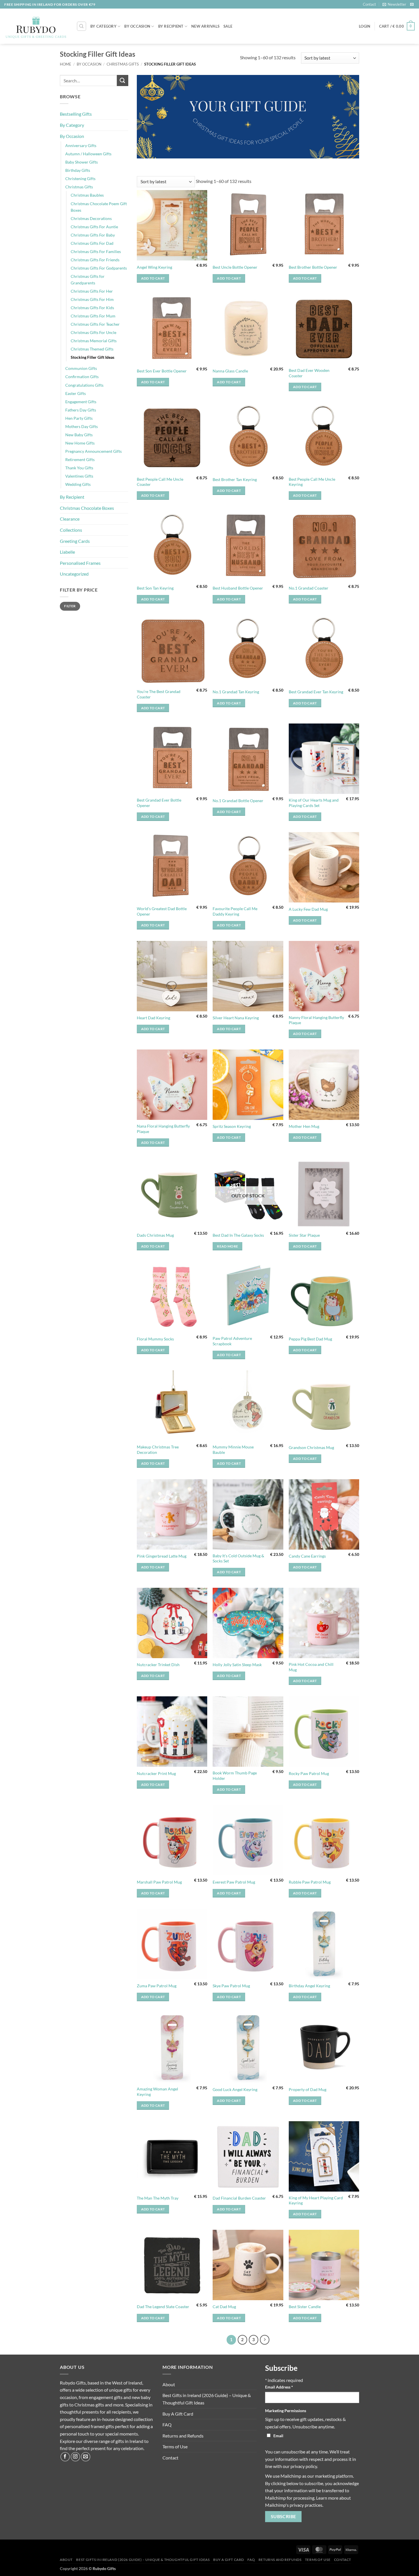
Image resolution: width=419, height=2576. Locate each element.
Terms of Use (175, 2446)
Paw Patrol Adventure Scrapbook (232, 1341)
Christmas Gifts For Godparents (99, 268)
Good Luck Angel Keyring (235, 2089)
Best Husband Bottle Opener (238, 588)
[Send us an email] (412, 5)
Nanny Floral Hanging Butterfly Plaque (316, 1020)
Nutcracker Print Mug (156, 1773)
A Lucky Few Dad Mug (308, 909)
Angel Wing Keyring (154, 267)
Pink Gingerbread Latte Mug (162, 1556)
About (169, 2384)
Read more (227, 1246)
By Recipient (171, 26)
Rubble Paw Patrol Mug (310, 1882)
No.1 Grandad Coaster (309, 588)
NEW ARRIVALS (205, 26)
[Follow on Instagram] (75, 2457)
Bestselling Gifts (76, 114)
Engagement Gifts (81, 402)
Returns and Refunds (183, 2436)
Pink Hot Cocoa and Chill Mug (311, 1667)
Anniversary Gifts (81, 145)
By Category (103, 26)
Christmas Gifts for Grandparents (88, 280)
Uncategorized (74, 574)
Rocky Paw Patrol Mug (309, 1773)
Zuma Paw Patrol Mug (157, 1986)
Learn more (327, 2498)
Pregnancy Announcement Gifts (93, 451)
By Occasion (137, 26)
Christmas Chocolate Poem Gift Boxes (99, 207)
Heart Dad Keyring (153, 1018)
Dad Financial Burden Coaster (239, 2198)
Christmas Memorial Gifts (94, 341)
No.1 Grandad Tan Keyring (236, 692)
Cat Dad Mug (224, 2307)
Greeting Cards (75, 541)
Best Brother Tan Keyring (235, 479)
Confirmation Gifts (82, 377)
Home (66, 64)
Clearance (70, 519)
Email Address (279, 2387)
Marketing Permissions (286, 2411)
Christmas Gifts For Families (96, 251)
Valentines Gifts (79, 476)
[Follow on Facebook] (65, 2457)
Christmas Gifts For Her (92, 291)
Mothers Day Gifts (82, 426)
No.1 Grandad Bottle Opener (238, 801)
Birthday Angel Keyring (309, 1986)
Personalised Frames (80, 563)
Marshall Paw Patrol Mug (159, 1882)
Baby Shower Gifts (82, 162)
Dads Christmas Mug (155, 1235)
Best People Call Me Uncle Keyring (312, 482)
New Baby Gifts (79, 435)
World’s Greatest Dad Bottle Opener (162, 911)
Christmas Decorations (91, 218)
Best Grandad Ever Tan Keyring (316, 692)
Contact (369, 4)
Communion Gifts (81, 368)
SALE (228, 26)
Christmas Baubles (87, 195)
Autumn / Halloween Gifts (88, 154)
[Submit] (123, 80)
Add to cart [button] (153, 278)
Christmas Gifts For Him (92, 299)
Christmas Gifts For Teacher (95, 324)
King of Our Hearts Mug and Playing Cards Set (314, 803)
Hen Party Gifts (79, 418)
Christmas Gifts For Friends (95, 260)
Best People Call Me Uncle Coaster (160, 482)
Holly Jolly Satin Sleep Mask (237, 1665)
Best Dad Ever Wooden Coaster (309, 373)
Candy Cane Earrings (307, 1556)
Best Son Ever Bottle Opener (162, 371)
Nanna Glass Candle (230, 371)
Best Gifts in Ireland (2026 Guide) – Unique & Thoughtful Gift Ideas (207, 2399)
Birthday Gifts (78, 170)
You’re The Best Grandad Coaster (159, 694)
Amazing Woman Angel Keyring (157, 2092)
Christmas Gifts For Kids (92, 308)
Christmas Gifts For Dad (92, 243)
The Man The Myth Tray (158, 2198)
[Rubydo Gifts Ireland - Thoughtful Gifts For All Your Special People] (36, 27)
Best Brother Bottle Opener (313, 267)
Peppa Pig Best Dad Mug (310, 1339)
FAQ (167, 2425)
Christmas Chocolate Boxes (87, 508)
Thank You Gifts (79, 468)
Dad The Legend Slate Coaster (163, 2307)
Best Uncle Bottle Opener (235, 267)
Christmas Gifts (123, 64)
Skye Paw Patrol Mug (231, 1986)
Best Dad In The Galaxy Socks (238, 1235)
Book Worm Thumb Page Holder (235, 1776)
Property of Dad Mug (308, 2089)
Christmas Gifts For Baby (93, 235)
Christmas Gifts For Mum (93, 316)
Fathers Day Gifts (81, 410)
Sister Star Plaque (304, 1235)
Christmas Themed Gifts (92, 349)
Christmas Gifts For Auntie (94, 227)
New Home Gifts (80, 443)
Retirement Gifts (80, 459)
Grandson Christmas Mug (311, 1447)
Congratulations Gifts (84, 385)
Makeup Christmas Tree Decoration (158, 1450)
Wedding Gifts (78, 484)
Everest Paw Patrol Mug (234, 1882)
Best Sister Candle (305, 2307)
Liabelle (67, 552)
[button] (394, 4)
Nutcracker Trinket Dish (158, 1665)
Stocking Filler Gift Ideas (92, 357)
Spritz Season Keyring (232, 1126)
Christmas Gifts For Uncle (93, 332)
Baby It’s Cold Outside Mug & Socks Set (238, 1558)
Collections (71, 530)
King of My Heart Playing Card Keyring (316, 2200)
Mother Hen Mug (304, 1126)
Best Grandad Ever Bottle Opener (159, 803)
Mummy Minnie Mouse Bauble (233, 1450)
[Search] (82, 26)
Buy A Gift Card (178, 2414)
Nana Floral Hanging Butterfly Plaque (163, 1129)
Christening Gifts (80, 179)
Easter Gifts (76, 393)
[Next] (265, 2340)
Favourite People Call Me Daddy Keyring (235, 911)
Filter (70, 606)
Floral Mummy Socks (155, 1339)
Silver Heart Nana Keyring (236, 1018)
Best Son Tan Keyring (155, 588)
